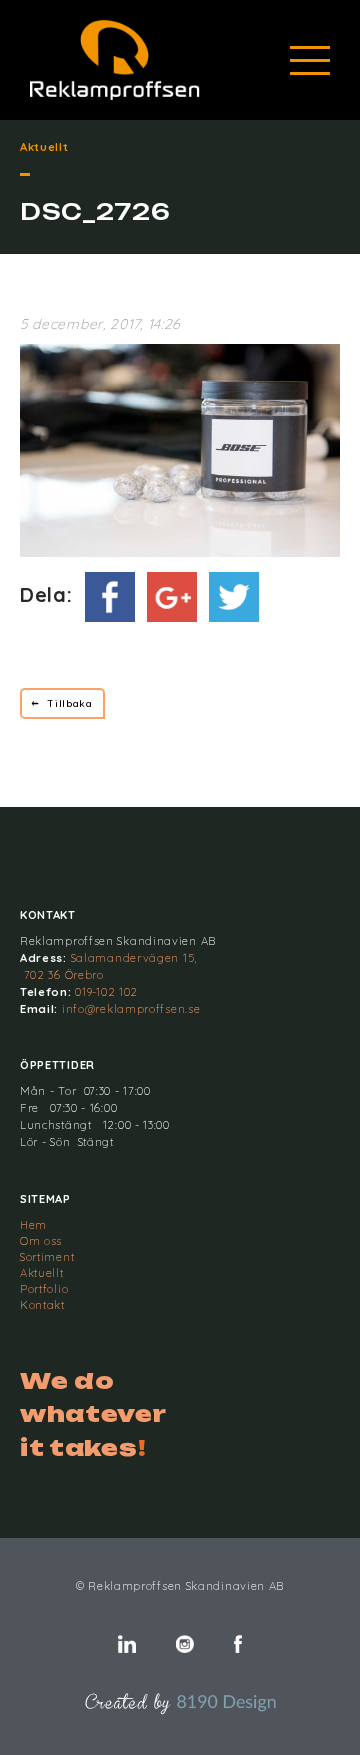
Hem (33, 1225)
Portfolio (44, 1289)
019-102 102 (106, 992)
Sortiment (47, 1257)
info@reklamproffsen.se (131, 1009)
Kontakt (42, 1305)
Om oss (41, 1241)
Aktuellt (42, 1273)
